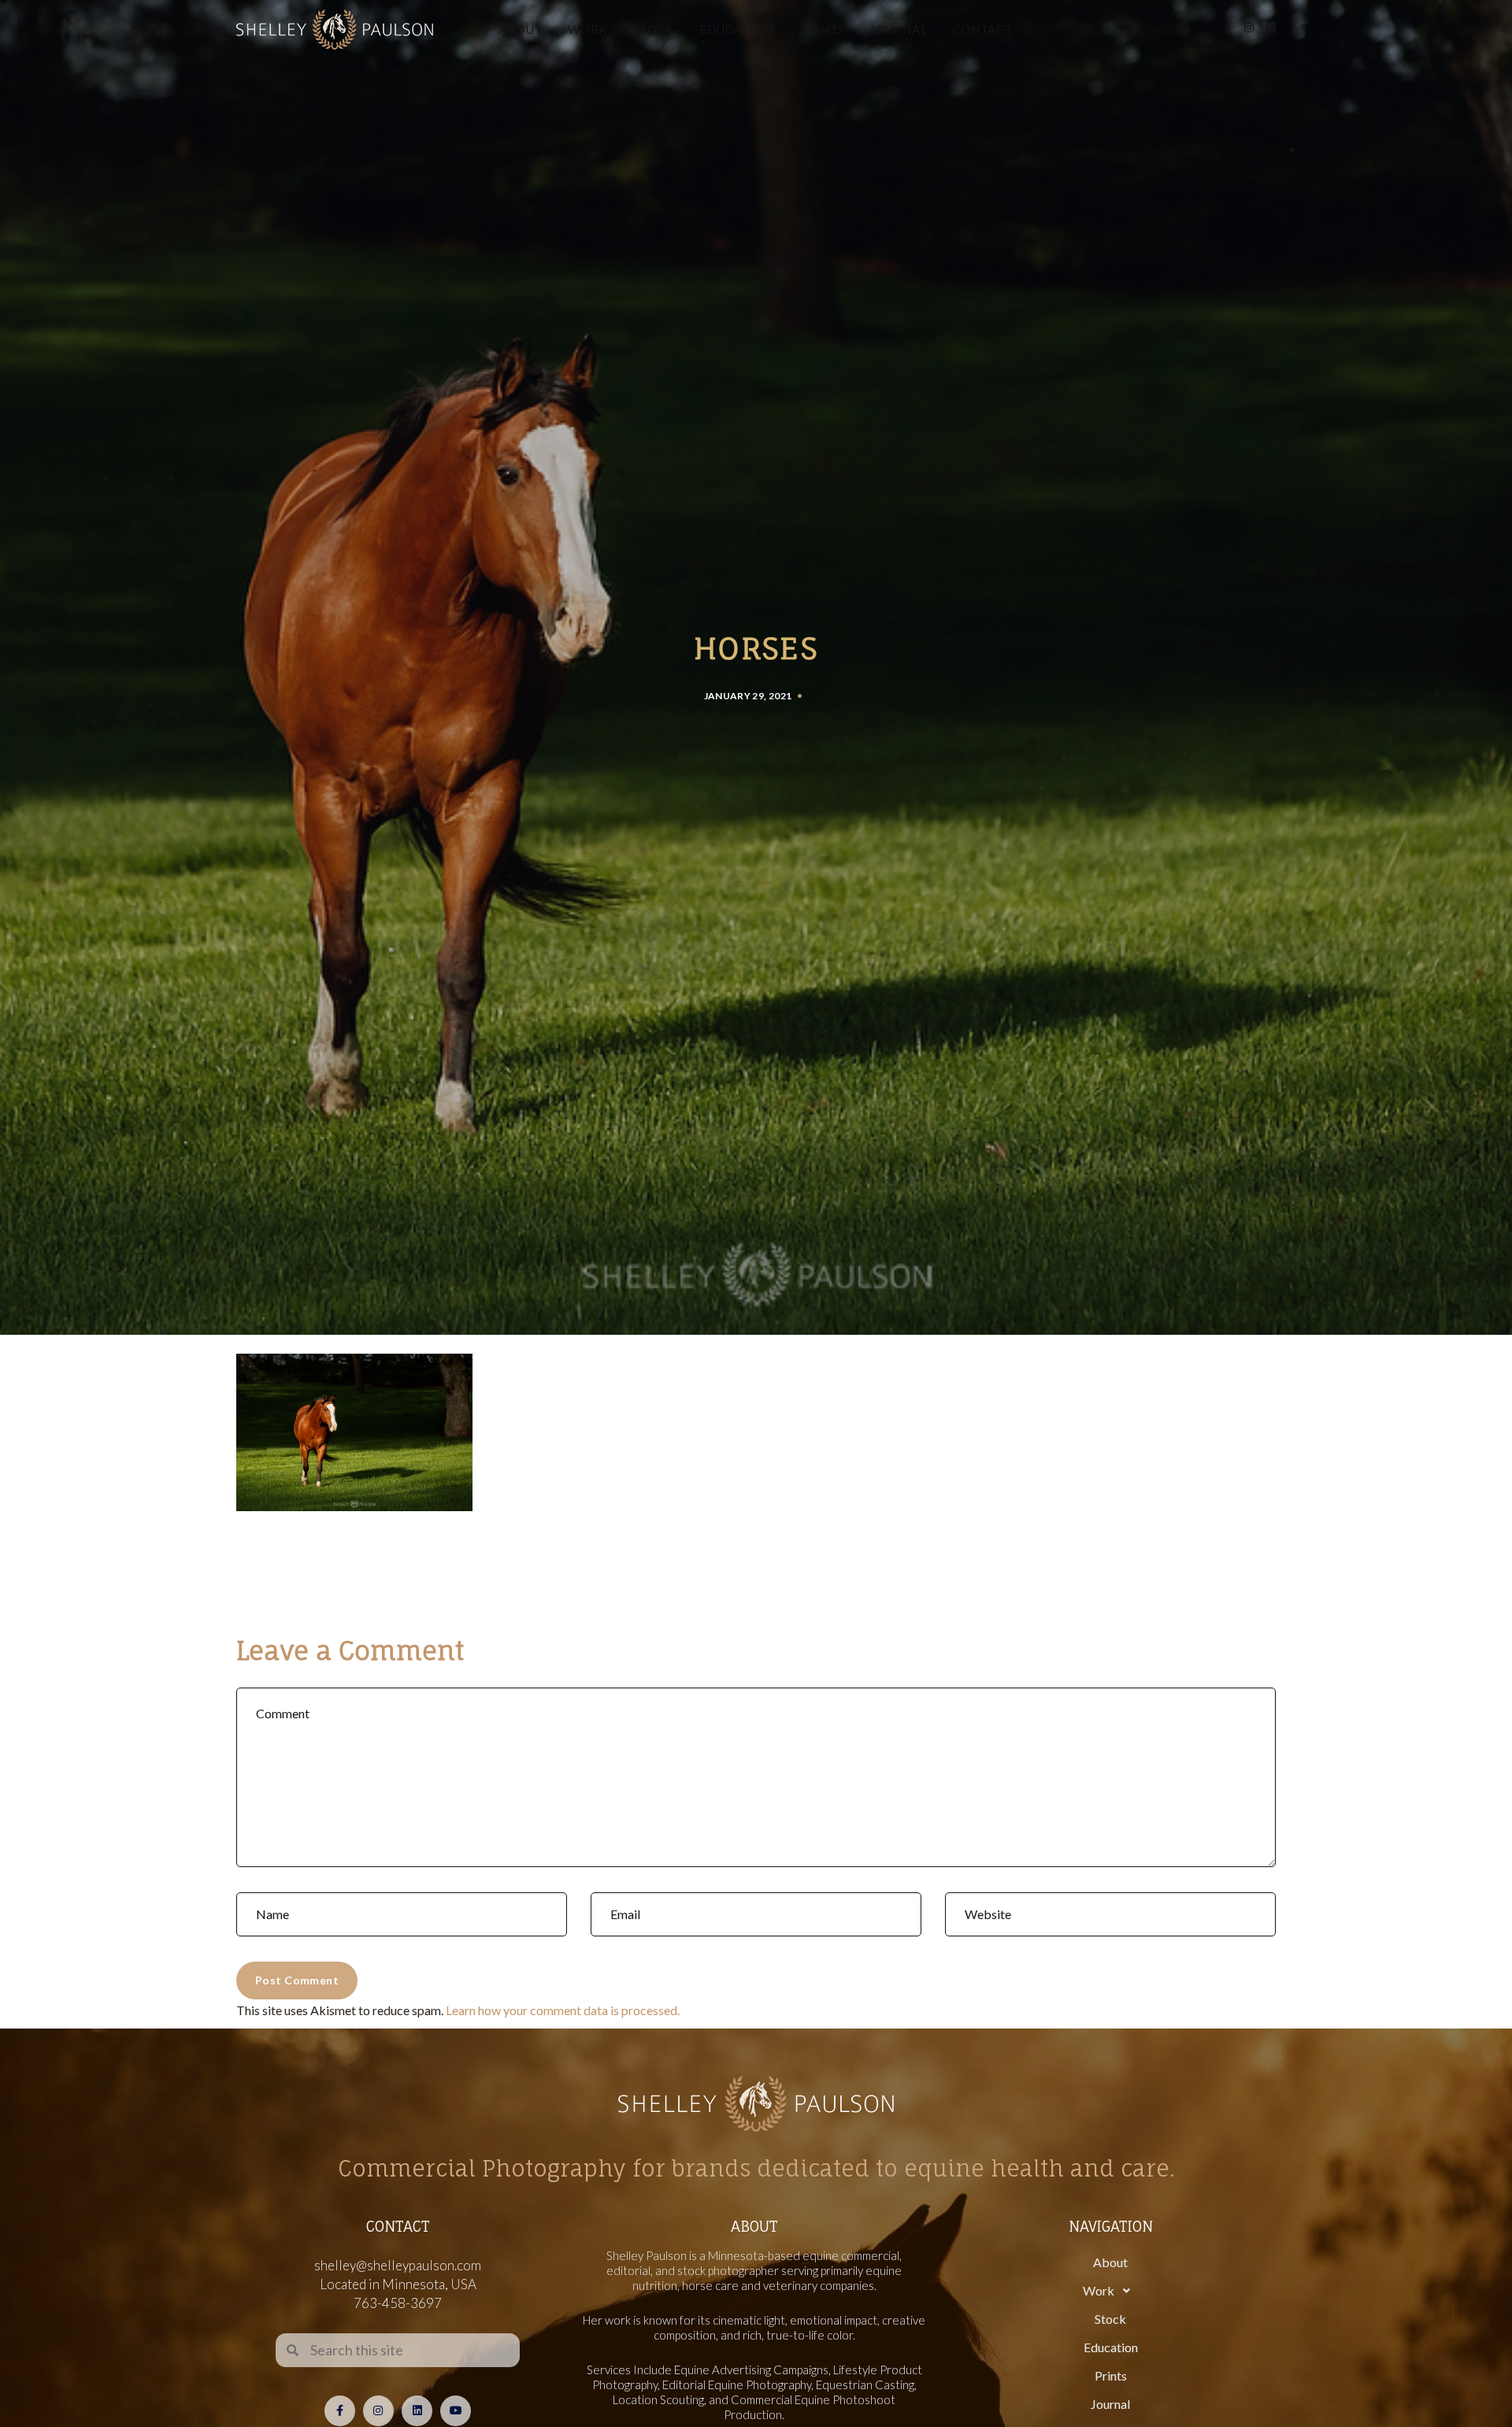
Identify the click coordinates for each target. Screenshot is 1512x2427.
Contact (982, 29)
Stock (653, 29)
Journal (899, 29)
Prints (823, 29)
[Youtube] (456, 2411)
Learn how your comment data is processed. (563, 2010)
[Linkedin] (417, 2411)
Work (587, 29)
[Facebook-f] (340, 2411)
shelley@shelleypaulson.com (398, 2265)
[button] (1110, 2291)
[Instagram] (378, 2411)
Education (737, 29)
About (521, 29)
